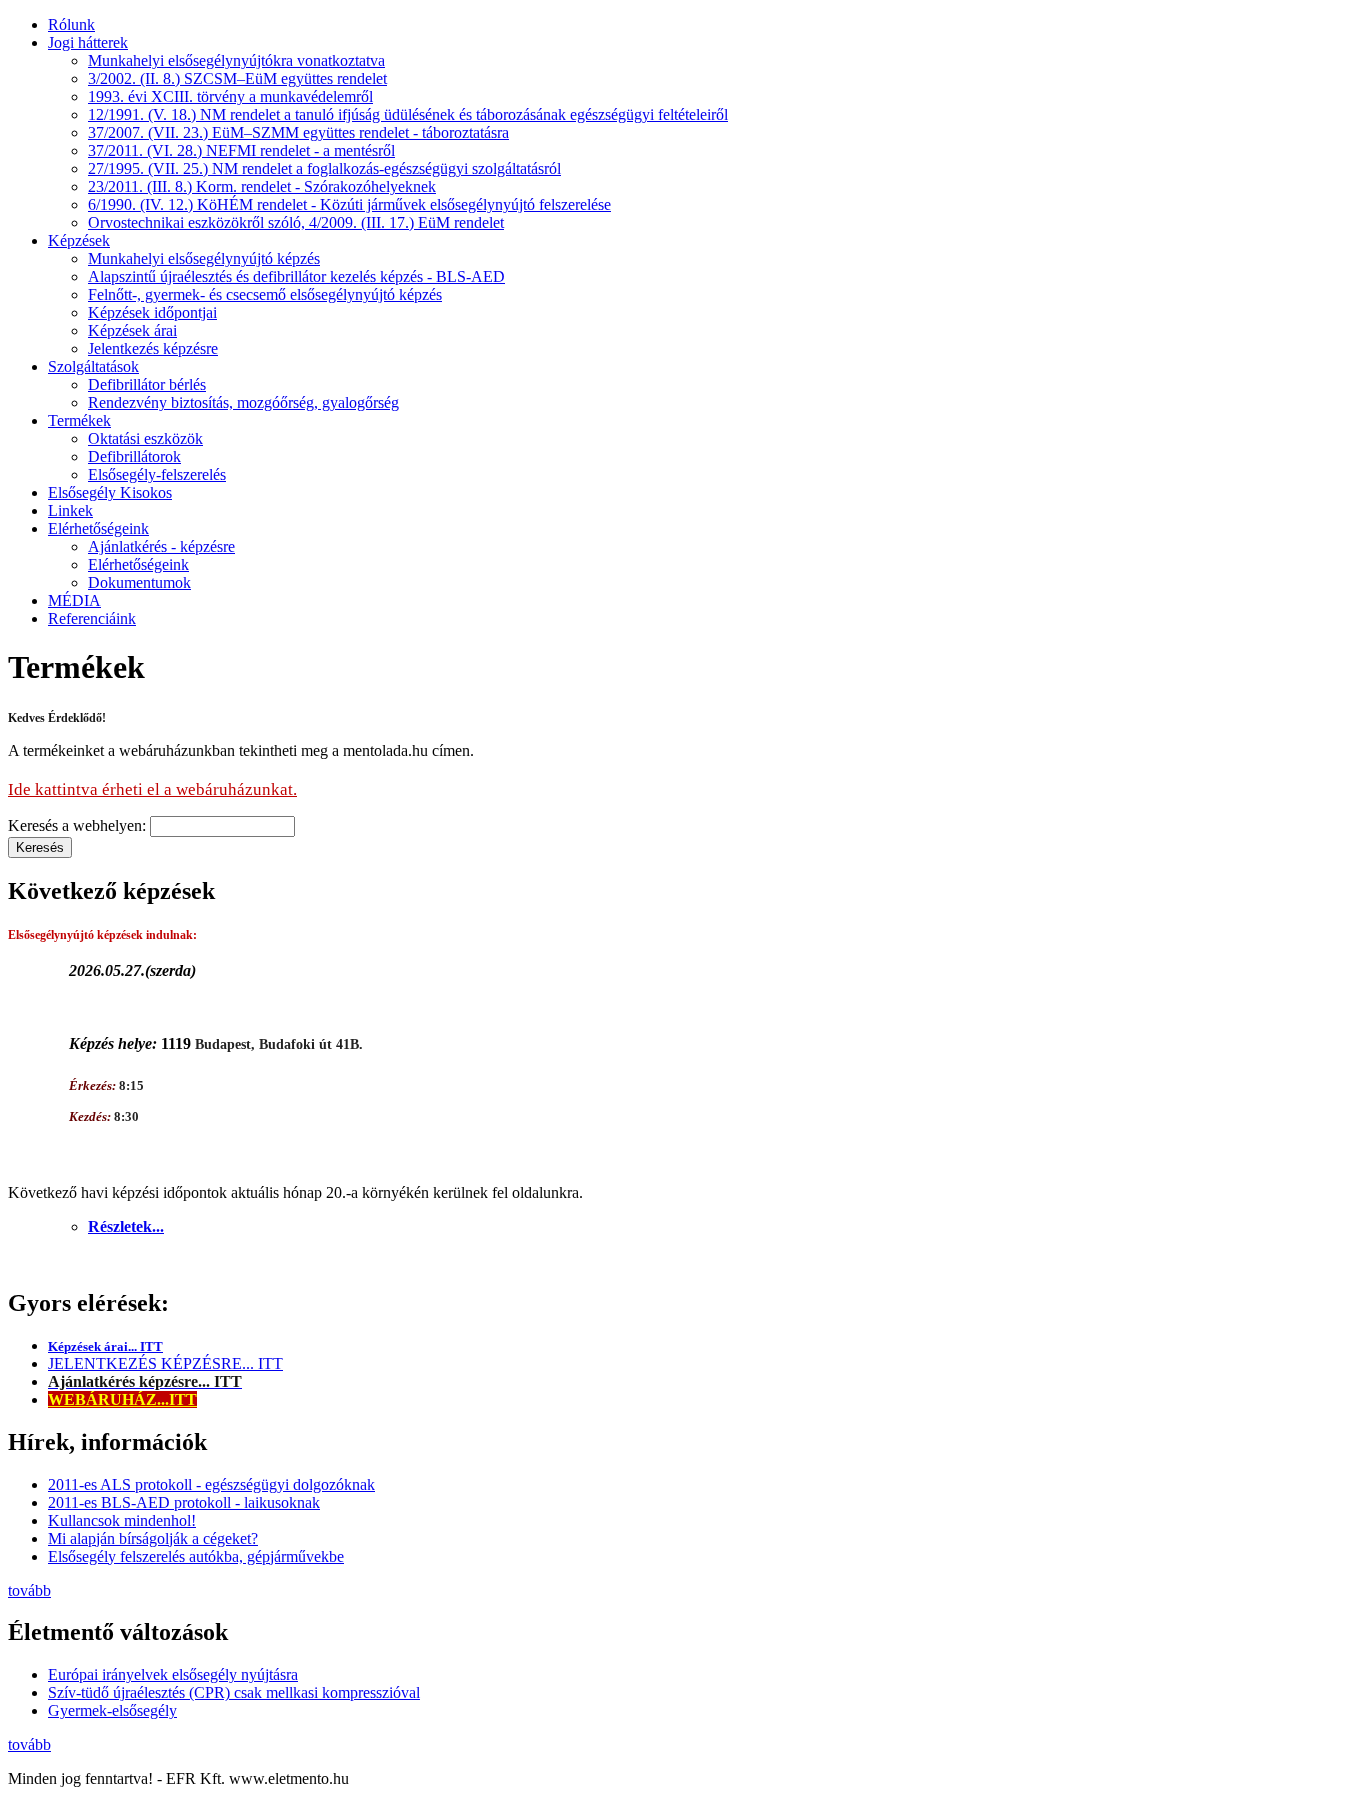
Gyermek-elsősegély (112, 1710)
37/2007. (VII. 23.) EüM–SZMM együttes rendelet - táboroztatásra (298, 132)
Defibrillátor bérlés (147, 384)
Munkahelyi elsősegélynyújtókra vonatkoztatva (236, 60)
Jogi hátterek (88, 42)
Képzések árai (132, 330)
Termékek (79, 420)
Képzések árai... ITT (105, 1346)
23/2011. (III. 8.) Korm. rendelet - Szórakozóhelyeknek (262, 186)
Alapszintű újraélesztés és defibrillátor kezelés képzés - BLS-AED (296, 276)
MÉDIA (74, 600)
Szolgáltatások (93, 366)
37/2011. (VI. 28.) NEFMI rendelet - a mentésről (241, 150)
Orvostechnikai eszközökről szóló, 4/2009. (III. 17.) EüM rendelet (296, 222)
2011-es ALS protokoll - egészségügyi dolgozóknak (211, 1484)
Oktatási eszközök (145, 438)
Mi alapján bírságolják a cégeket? (153, 1538)
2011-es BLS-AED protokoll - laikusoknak (184, 1502)
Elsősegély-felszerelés (157, 474)
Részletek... (126, 1226)
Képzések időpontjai (152, 312)
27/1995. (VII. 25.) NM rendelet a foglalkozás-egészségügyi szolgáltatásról (324, 168)
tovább (29, 1590)
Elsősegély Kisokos (110, 492)
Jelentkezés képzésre (153, 348)
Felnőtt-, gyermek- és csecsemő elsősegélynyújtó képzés (265, 294)
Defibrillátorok (134, 456)
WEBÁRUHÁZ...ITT (122, 1399)
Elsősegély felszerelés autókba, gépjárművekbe (196, 1556)
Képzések (79, 240)
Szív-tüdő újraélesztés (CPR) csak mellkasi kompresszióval (234, 1692)
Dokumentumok (139, 582)
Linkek (70, 510)
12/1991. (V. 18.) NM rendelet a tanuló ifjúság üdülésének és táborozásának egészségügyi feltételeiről (408, 114)
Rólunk (71, 24)
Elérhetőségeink (98, 528)
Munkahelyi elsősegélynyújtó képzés (204, 258)
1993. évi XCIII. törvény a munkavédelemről (230, 96)
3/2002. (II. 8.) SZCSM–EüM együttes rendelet (237, 78)
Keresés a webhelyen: (79, 825)
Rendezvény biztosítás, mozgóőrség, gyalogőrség (243, 402)
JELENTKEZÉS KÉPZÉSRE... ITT (165, 1363)
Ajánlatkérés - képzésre (161, 546)
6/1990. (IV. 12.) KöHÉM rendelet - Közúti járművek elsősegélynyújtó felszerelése (349, 204)
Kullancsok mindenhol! (122, 1520)
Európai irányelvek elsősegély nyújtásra (173, 1674)
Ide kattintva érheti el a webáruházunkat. (152, 789)
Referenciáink (92, 618)
